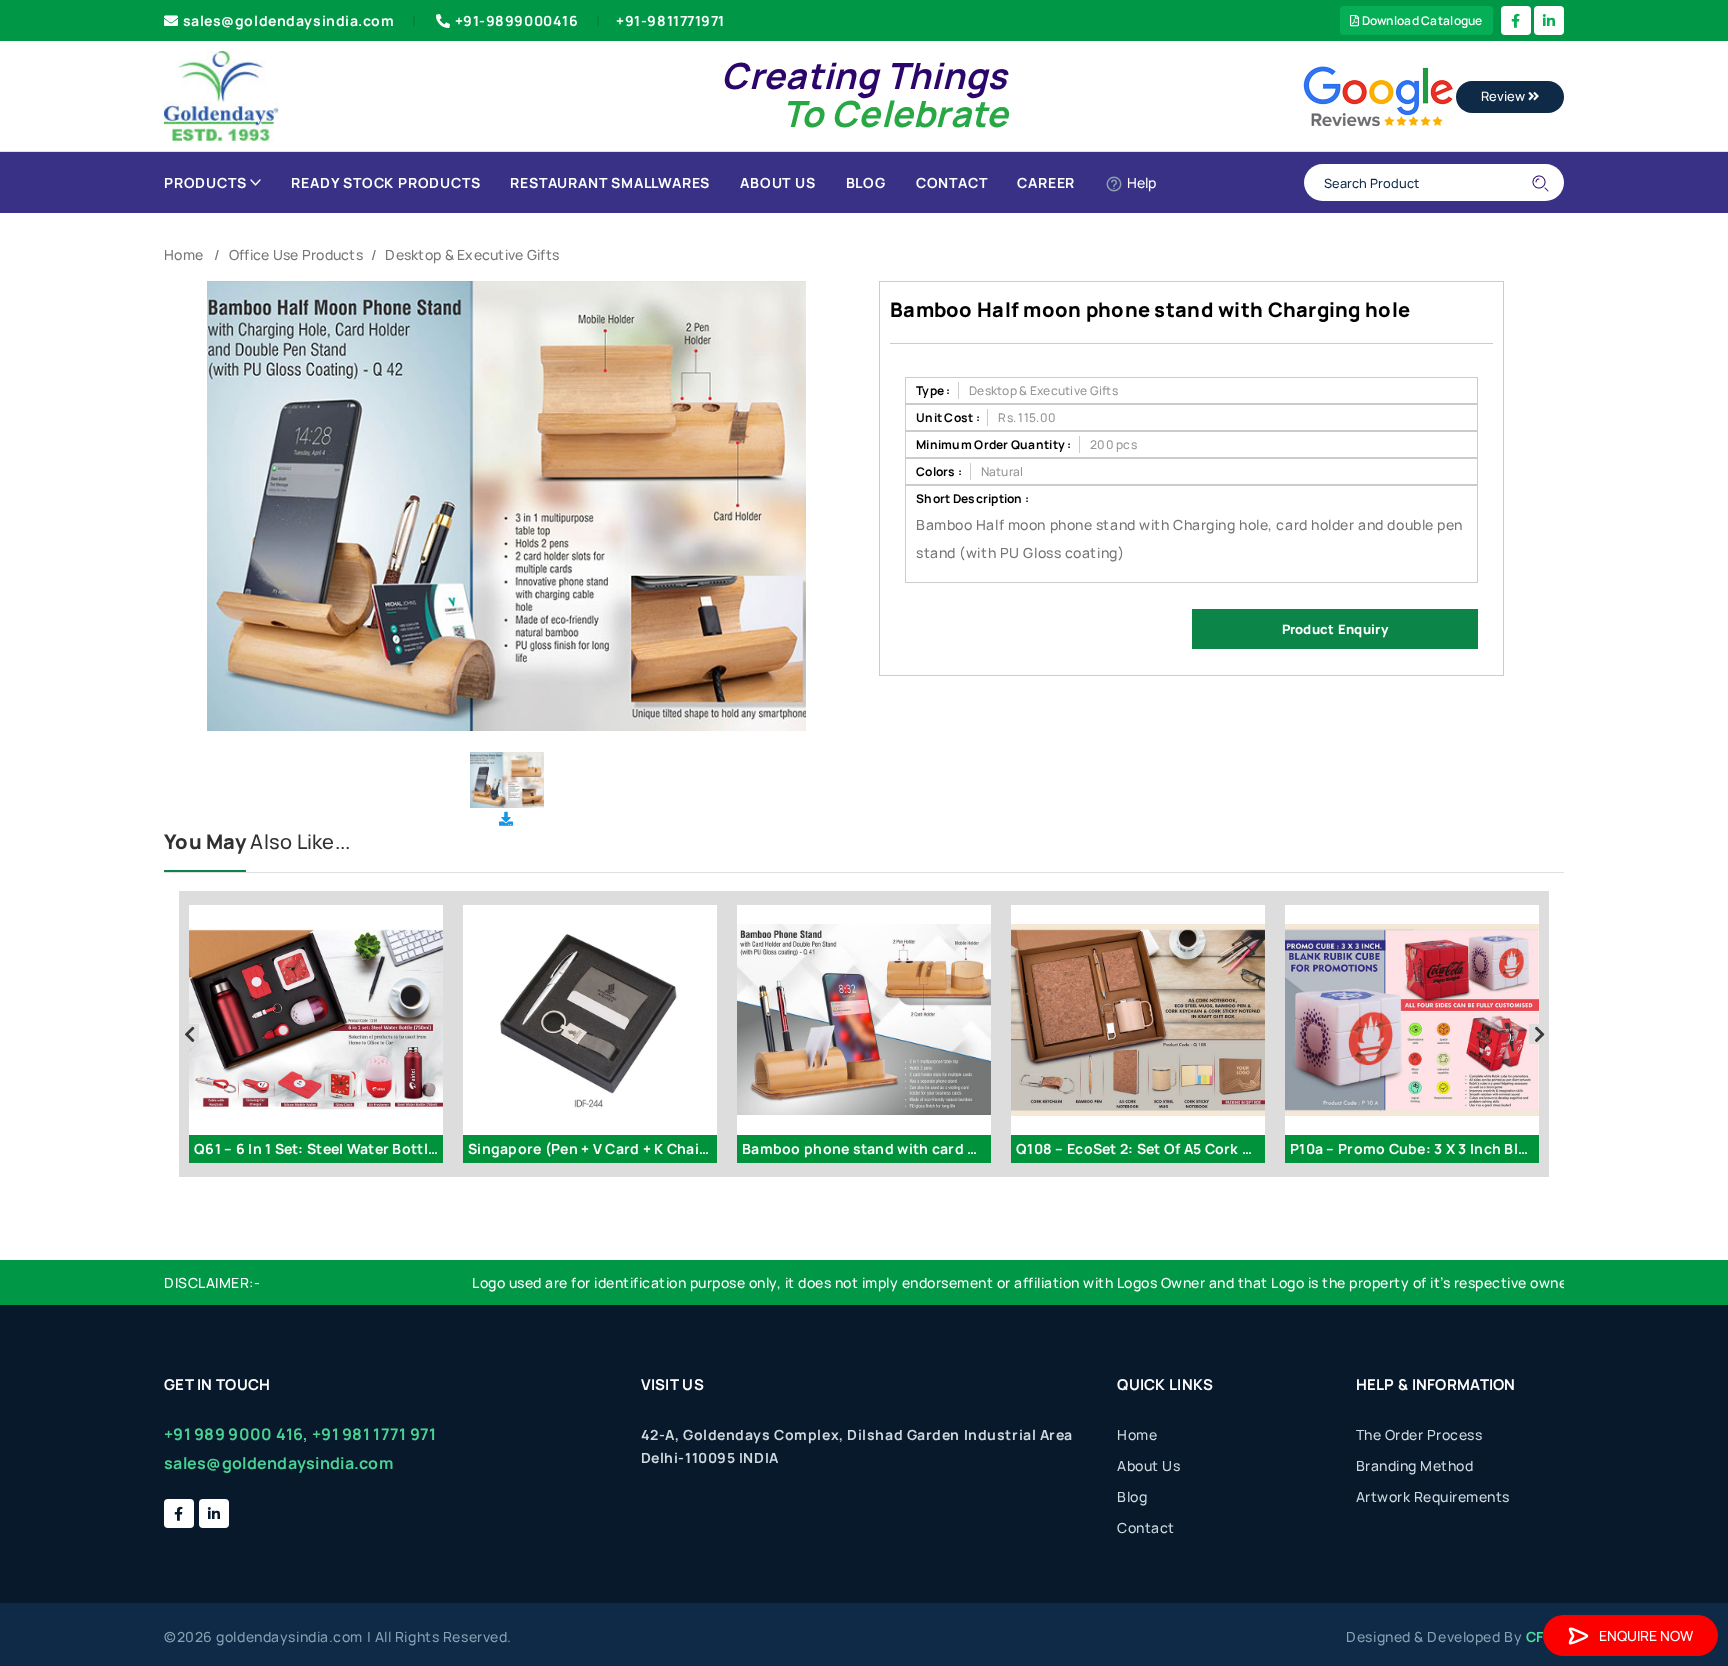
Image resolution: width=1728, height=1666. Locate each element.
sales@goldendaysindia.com (289, 20)
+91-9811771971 (670, 20)
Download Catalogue (1420, 20)
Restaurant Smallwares (610, 182)
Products (205, 182)
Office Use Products (296, 254)
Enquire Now (1646, 1635)
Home (183, 254)
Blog (866, 182)
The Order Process (1419, 1434)
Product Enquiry (1335, 629)
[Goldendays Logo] (221, 94)
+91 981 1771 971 (374, 1434)
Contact (952, 182)
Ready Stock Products (385, 182)
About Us (777, 182)
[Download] (506, 818)
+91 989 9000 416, (236, 1434)
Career (1046, 182)
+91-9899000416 (517, 20)
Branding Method (1415, 1465)
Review (1504, 96)
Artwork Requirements (1433, 1496)
